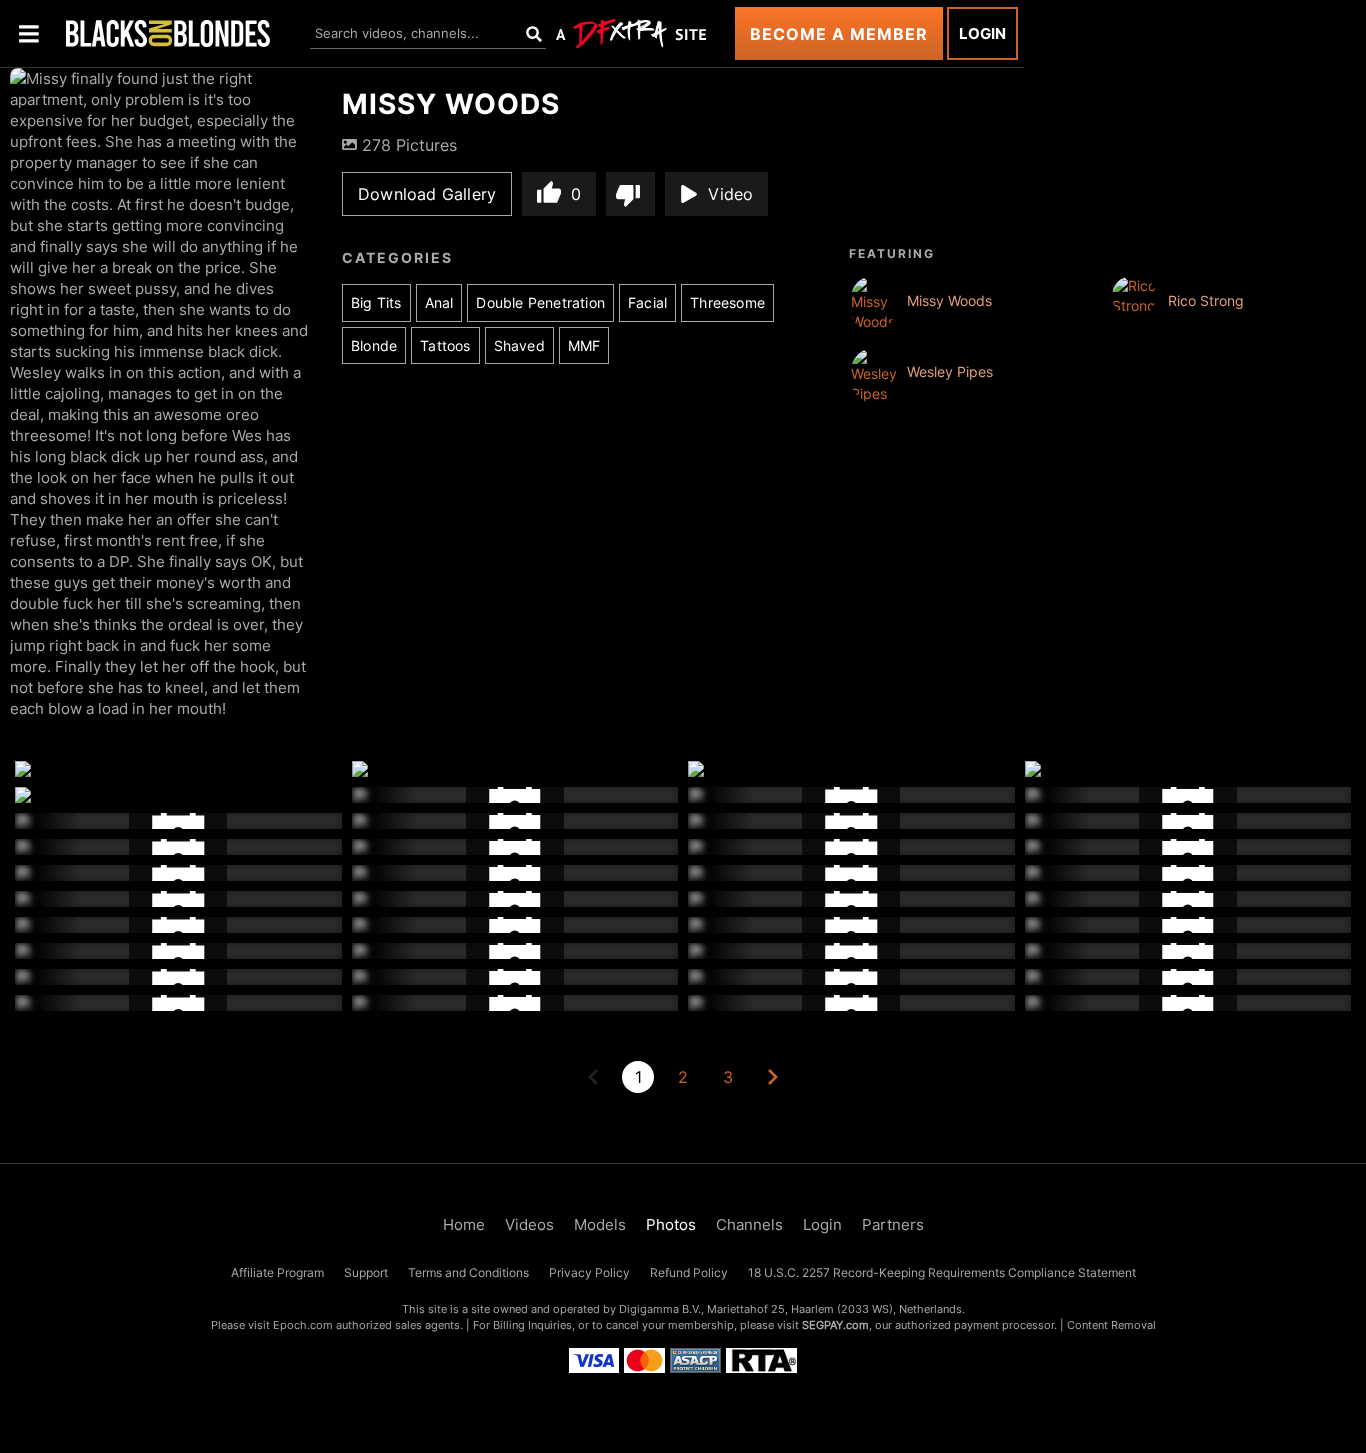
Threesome (727, 302)
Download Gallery (427, 194)
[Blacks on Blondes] (168, 33)
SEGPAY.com (835, 1325)
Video (730, 194)
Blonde (374, 345)
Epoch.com (303, 1325)
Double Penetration (540, 302)
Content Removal (1111, 1325)
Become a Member (839, 34)
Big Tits (376, 302)
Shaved (519, 345)
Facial (647, 302)
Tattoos (445, 345)
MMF (584, 345)
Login (982, 33)
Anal (439, 302)
